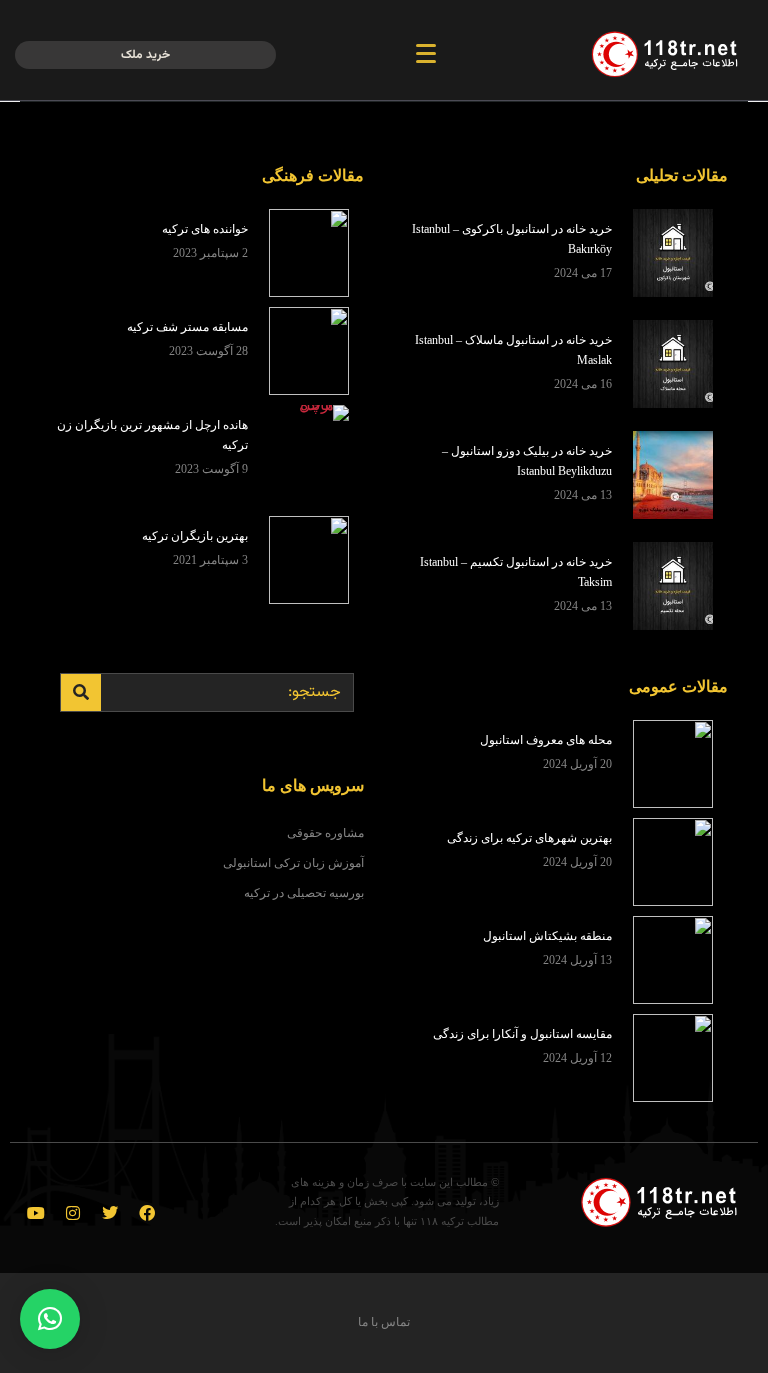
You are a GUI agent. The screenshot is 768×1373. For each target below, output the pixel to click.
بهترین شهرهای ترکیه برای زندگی (529, 838)
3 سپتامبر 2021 (210, 560)
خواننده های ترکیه (205, 229)
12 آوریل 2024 (577, 1058)
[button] (50, 1319)
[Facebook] (147, 1213)
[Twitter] (110, 1213)
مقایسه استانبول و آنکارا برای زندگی (522, 1034)
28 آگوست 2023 (208, 351)
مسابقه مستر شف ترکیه (187, 327)
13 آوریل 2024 (577, 960)
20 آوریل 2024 (577, 764)
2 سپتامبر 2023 (210, 253)
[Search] (81, 692)
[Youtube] (36, 1213)
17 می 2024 (583, 273)
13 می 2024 (583, 495)
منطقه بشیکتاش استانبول (547, 936)
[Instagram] (73, 1213)
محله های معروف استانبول (546, 740)
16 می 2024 (583, 384)
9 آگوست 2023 (211, 469)
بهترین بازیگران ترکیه (195, 536)
